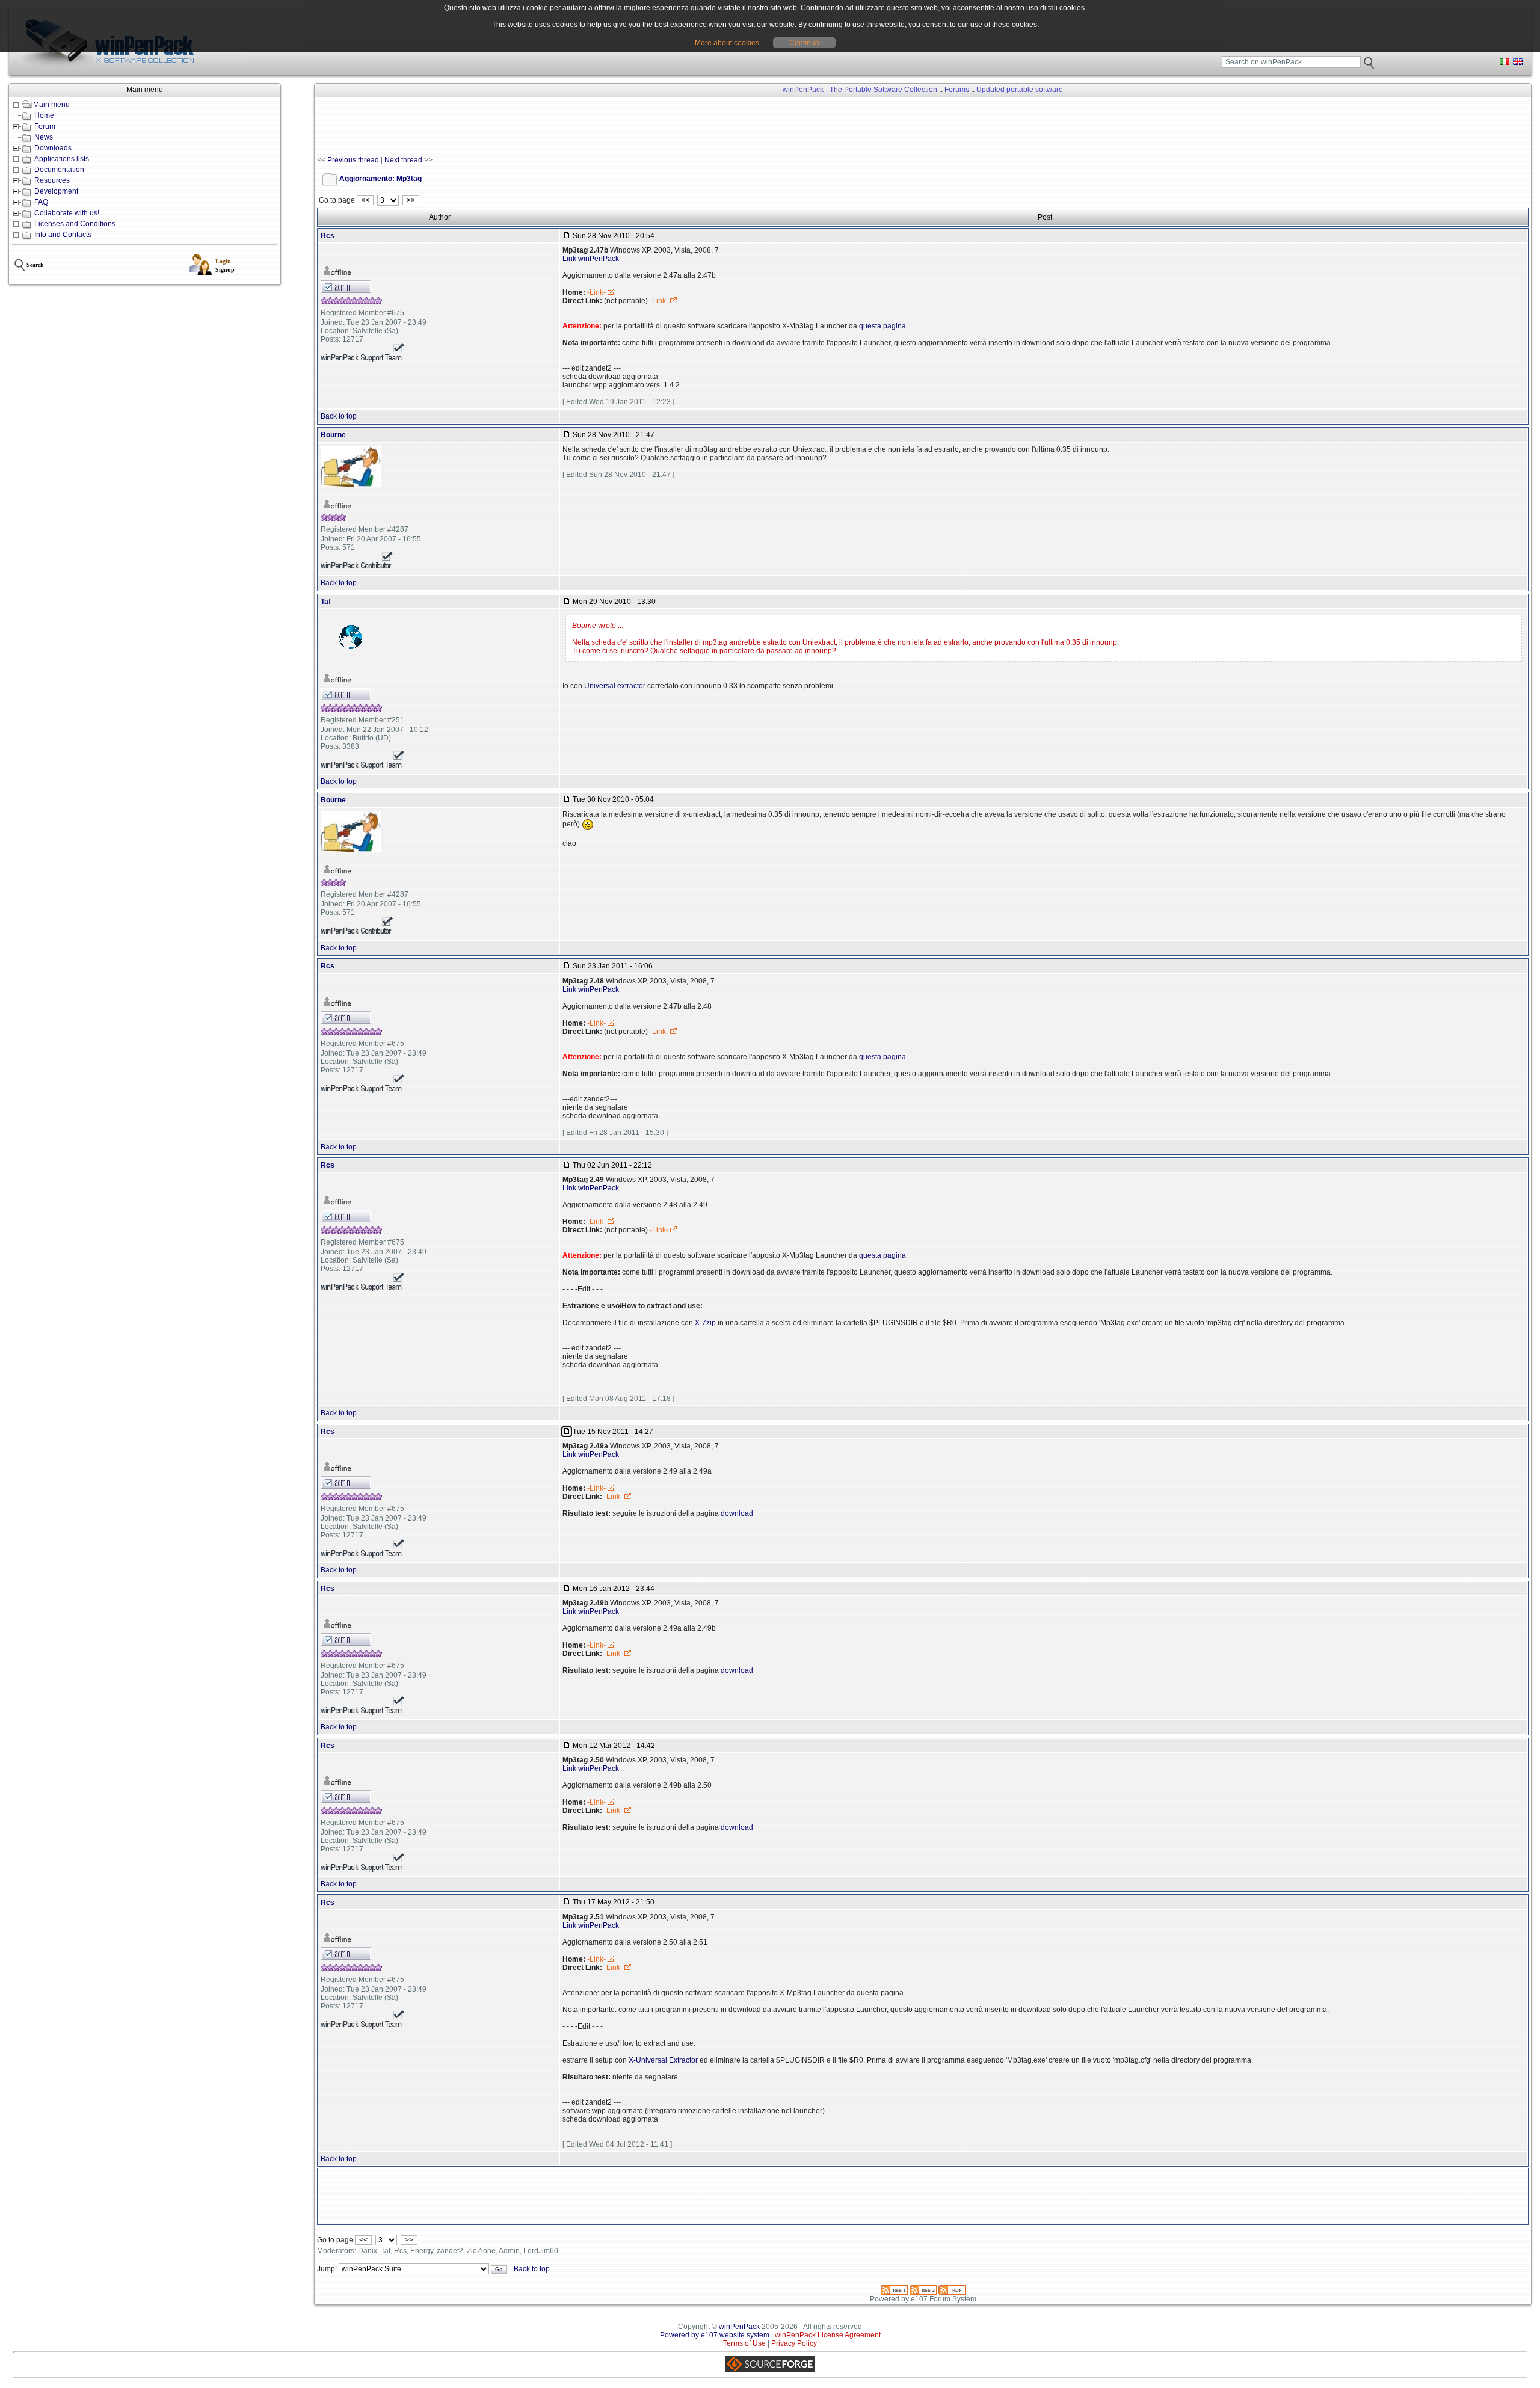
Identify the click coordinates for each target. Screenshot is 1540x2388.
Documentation (59, 170)
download (737, 1513)
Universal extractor (615, 686)
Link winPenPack (591, 259)
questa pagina (882, 326)
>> (411, 200)
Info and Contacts (63, 235)
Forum (45, 126)
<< (365, 200)
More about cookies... (730, 43)
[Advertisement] (536, 127)
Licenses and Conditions (75, 224)
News (44, 137)
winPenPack (739, 2327)
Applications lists (62, 159)
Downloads (53, 148)
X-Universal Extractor (663, 2060)
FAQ (41, 202)
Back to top (339, 416)
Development (56, 191)
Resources (52, 180)
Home (44, 115)
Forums (957, 90)
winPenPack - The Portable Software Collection (860, 90)
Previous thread (353, 160)
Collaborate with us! (67, 213)
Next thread (403, 160)
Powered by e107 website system (715, 2335)
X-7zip (705, 1323)
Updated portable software (1020, 90)
